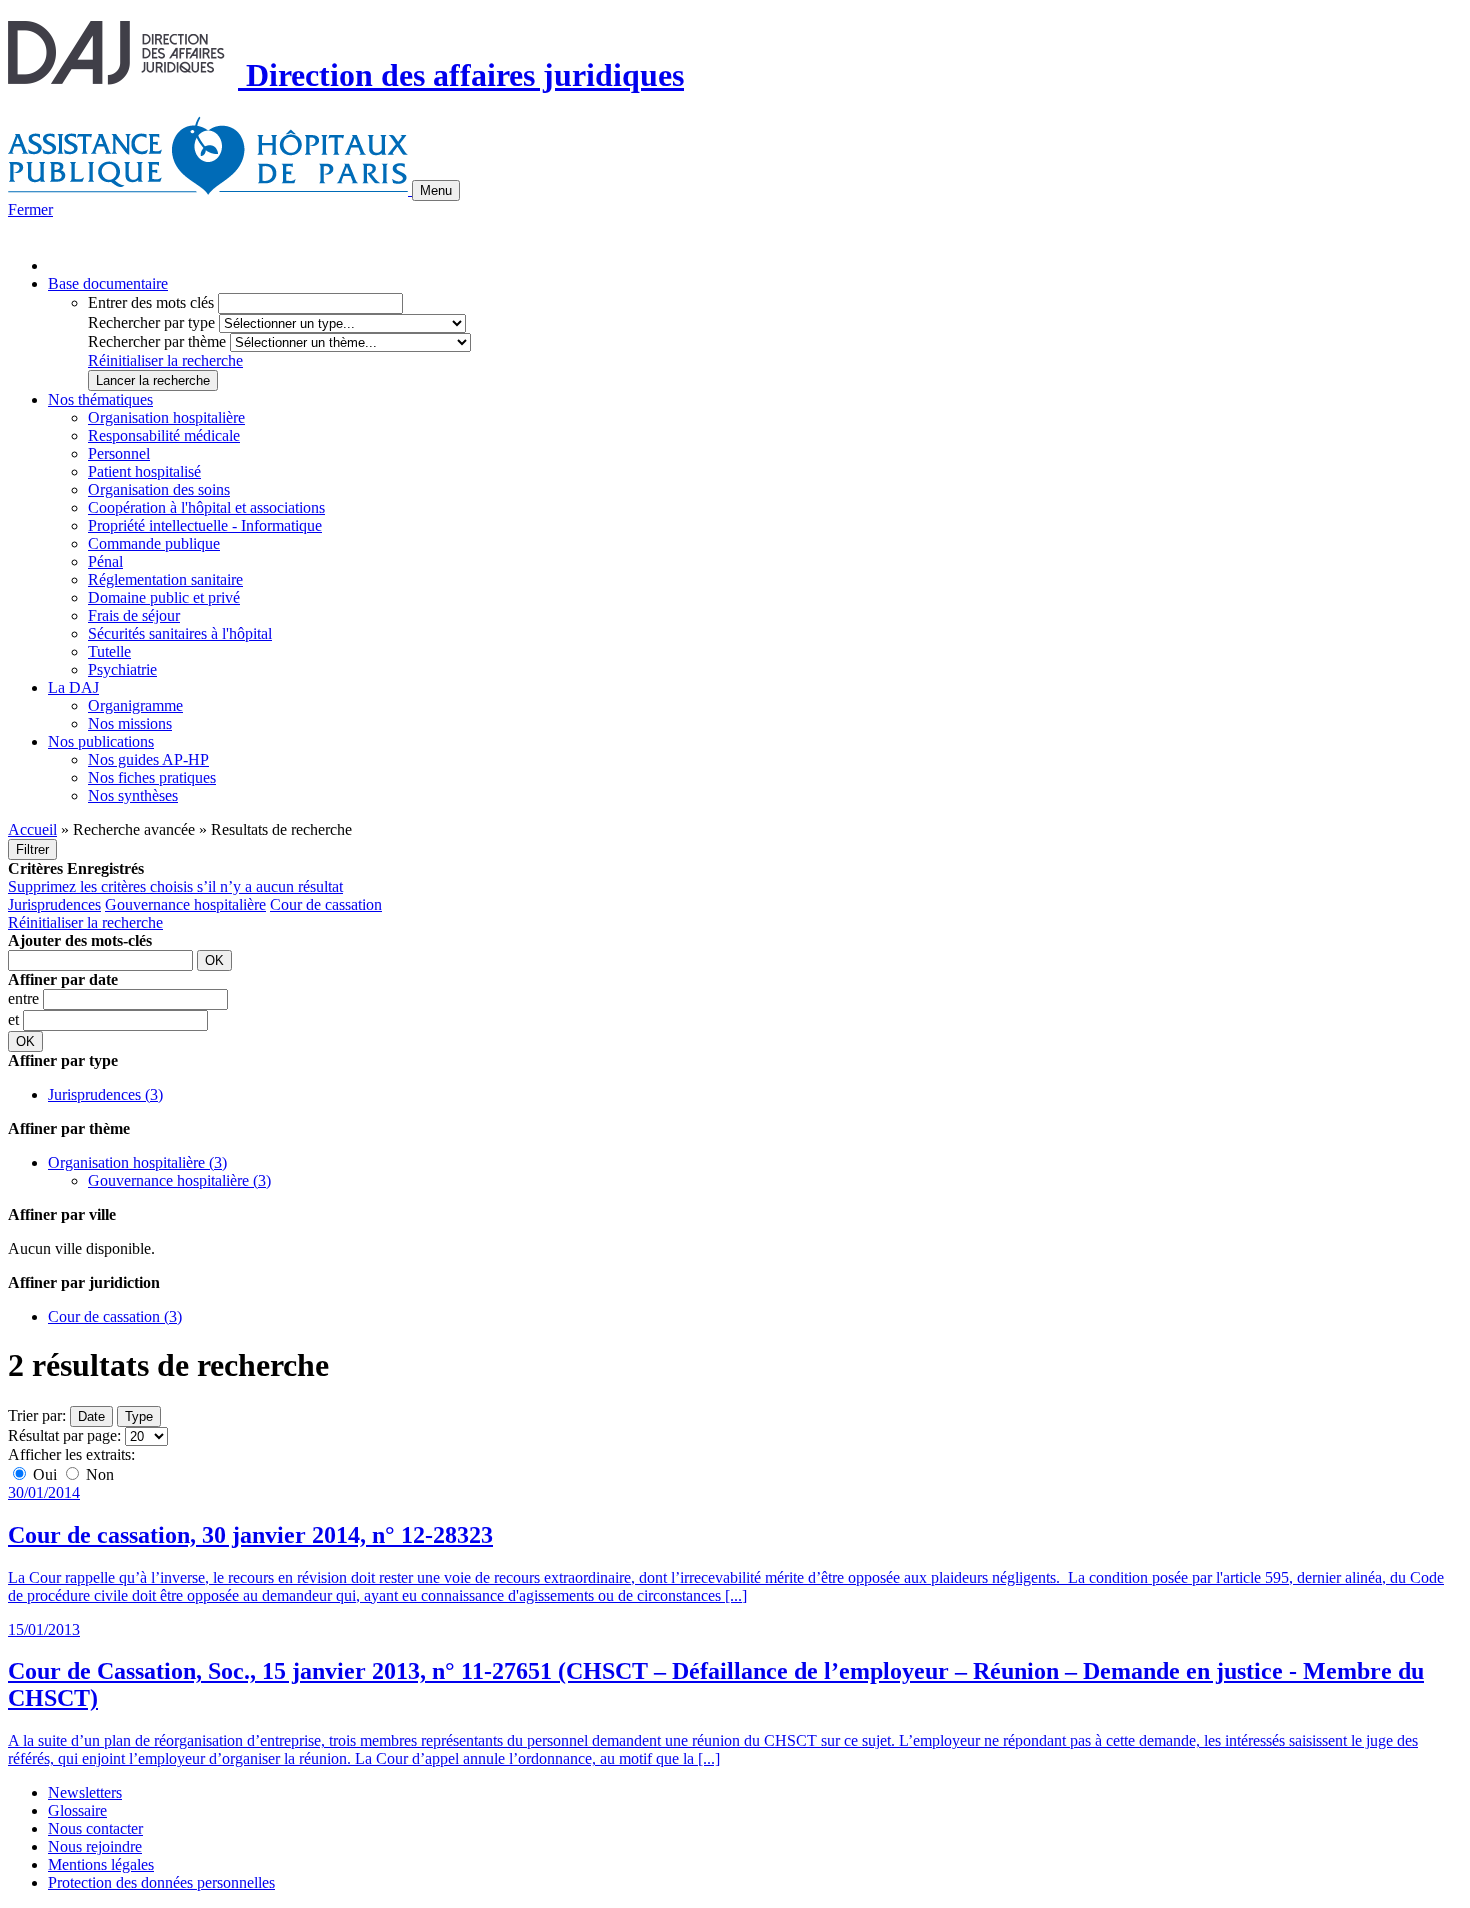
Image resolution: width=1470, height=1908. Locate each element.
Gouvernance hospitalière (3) (179, 1180)
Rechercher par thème (157, 341)
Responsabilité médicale (164, 435)
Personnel (119, 453)
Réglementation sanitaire (165, 579)
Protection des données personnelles (161, 1882)
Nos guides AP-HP (148, 759)
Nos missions (130, 723)
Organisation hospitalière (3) (137, 1162)
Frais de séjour (134, 615)
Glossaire (77, 1810)
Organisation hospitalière (166, 417)
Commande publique (154, 543)
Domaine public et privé (164, 597)
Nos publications (101, 741)
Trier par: (37, 1415)
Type (139, 1416)
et (15, 1019)
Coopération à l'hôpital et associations (206, 507)
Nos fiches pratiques (152, 777)
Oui (45, 1474)
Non (98, 1474)
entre (25, 998)
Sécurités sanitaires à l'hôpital (180, 633)
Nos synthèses (133, 795)
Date (91, 1416)
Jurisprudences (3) (105, 1094)
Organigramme (135, 705)
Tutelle (109, 651)
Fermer (30, 209)
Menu (436, 190)
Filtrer (32, 849)
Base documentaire (108, 283)
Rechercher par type (151, 322)
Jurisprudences (54, 904)
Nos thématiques (100, 399)
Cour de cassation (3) (115, 1316)
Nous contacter (95, 1828)
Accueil (32, 829)
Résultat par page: (64, 1435)
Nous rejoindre (95, 1846)
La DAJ (73, 687)
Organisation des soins (159, 489)
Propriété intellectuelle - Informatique (205, 525)
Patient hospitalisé (144, 471)
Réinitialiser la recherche (165, 360)
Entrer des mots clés (151, 302)
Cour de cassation (326, 904)
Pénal (105, 561)
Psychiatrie (122, 669)
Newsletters (85, 1792)
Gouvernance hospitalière (185, 904)
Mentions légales (101, 1864)
